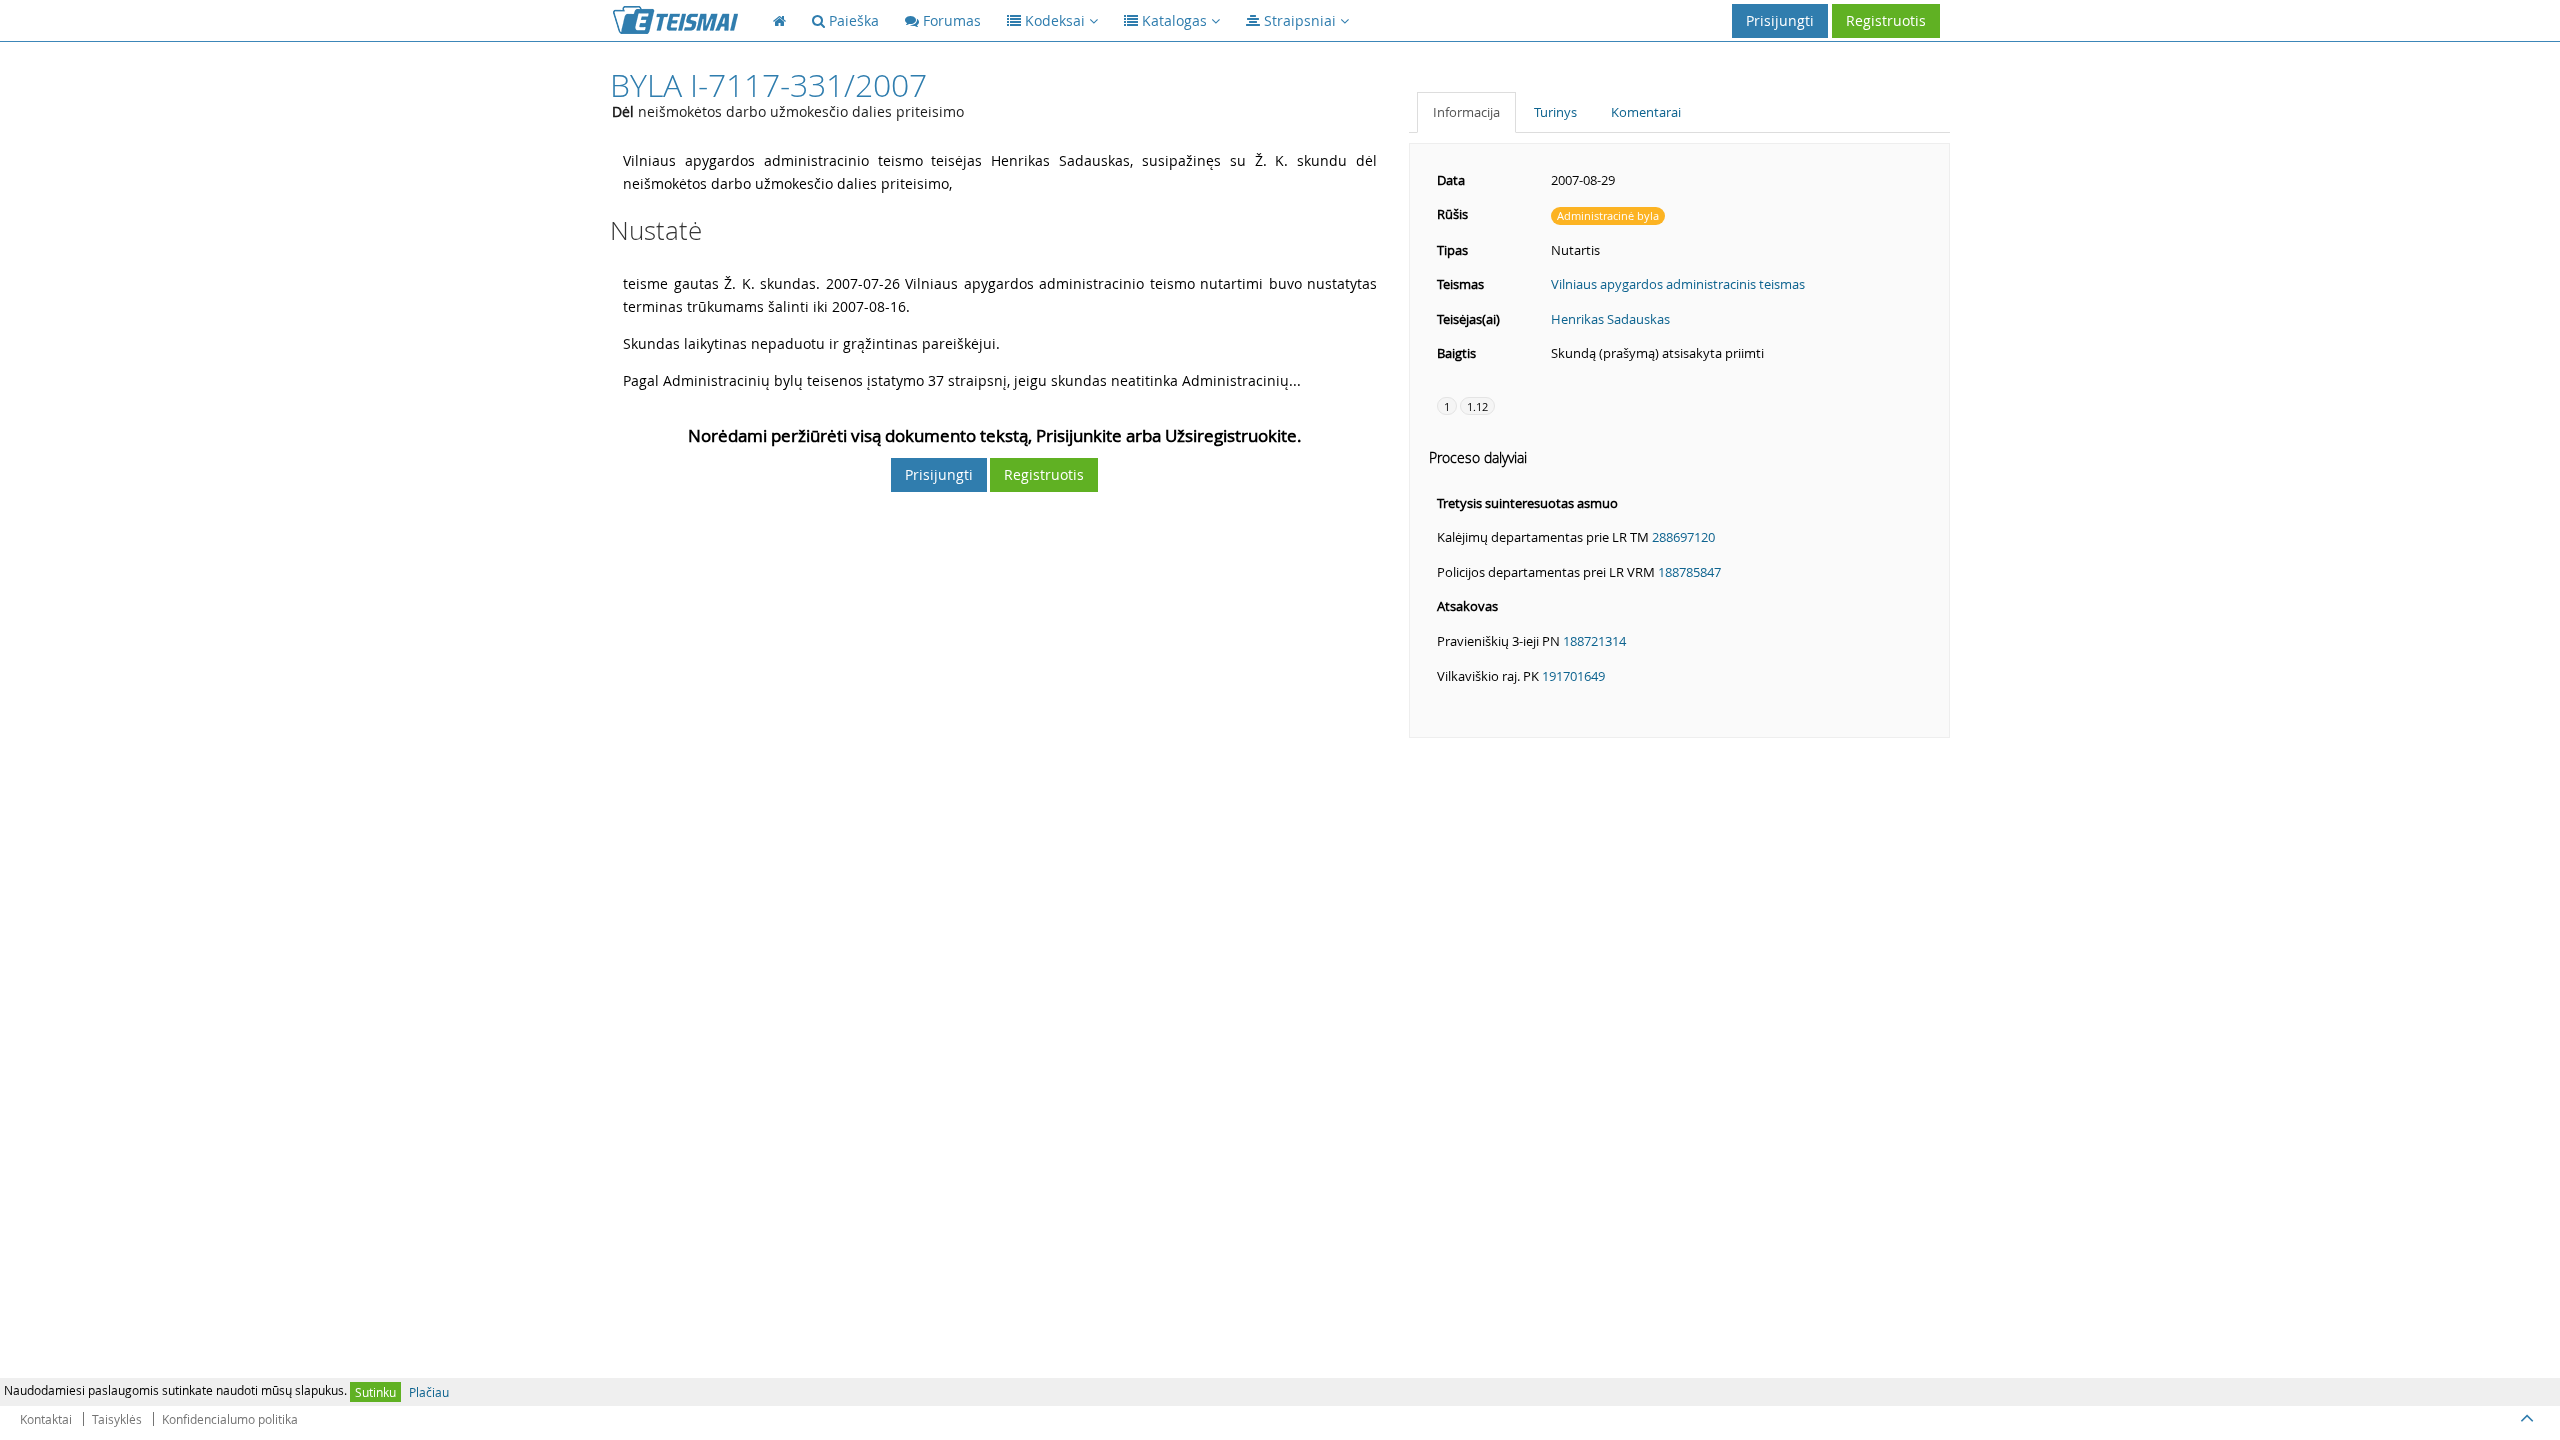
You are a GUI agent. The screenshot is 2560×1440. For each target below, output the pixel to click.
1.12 (1477, 406)
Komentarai (1646, 112)
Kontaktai (46, 1419)
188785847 (1689, 572)
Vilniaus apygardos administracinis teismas (1678, 284)
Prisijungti (1780, 20)
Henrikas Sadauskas (1610, 319)
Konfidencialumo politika (230, 1419)
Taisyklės (117, 1419)
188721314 (1594, 641)
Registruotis (1886, 20)
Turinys (1555, 112)
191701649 (1573, 676)
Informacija (1466, 112)
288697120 (1683, 537)
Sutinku (375, 1392)
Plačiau (429, 1392)
